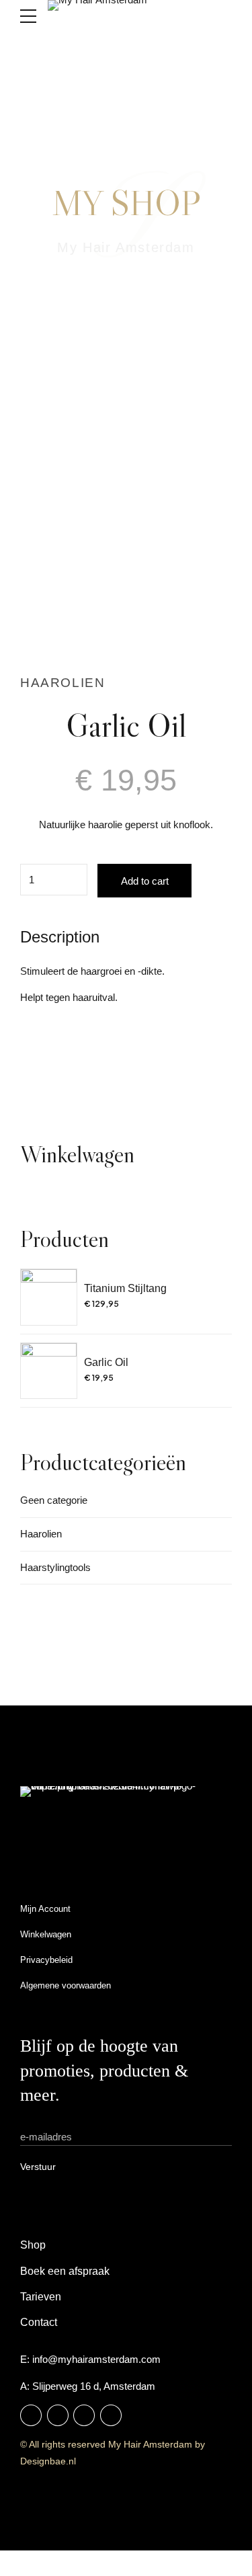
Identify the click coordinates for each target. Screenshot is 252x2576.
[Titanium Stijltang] (49, 1297)
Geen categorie (54, 1500)
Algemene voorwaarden (66, 1985)
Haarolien (62, 683)
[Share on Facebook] (31, 1059)
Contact (39, 2322)
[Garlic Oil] (49, 1371)
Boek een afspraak (65, 2271)
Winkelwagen (46, 1934)
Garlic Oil (106, 1362)
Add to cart (145, 881)
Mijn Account (45, 1909)
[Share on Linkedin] (84, 1059)
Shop (33, 2245)
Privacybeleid (46, 1960)
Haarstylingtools (55, 1567)
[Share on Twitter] (58, 1059)
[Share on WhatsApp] (111, 1059)
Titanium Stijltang (125, 1288)
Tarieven (41, 2297)
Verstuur (38, 2167)
